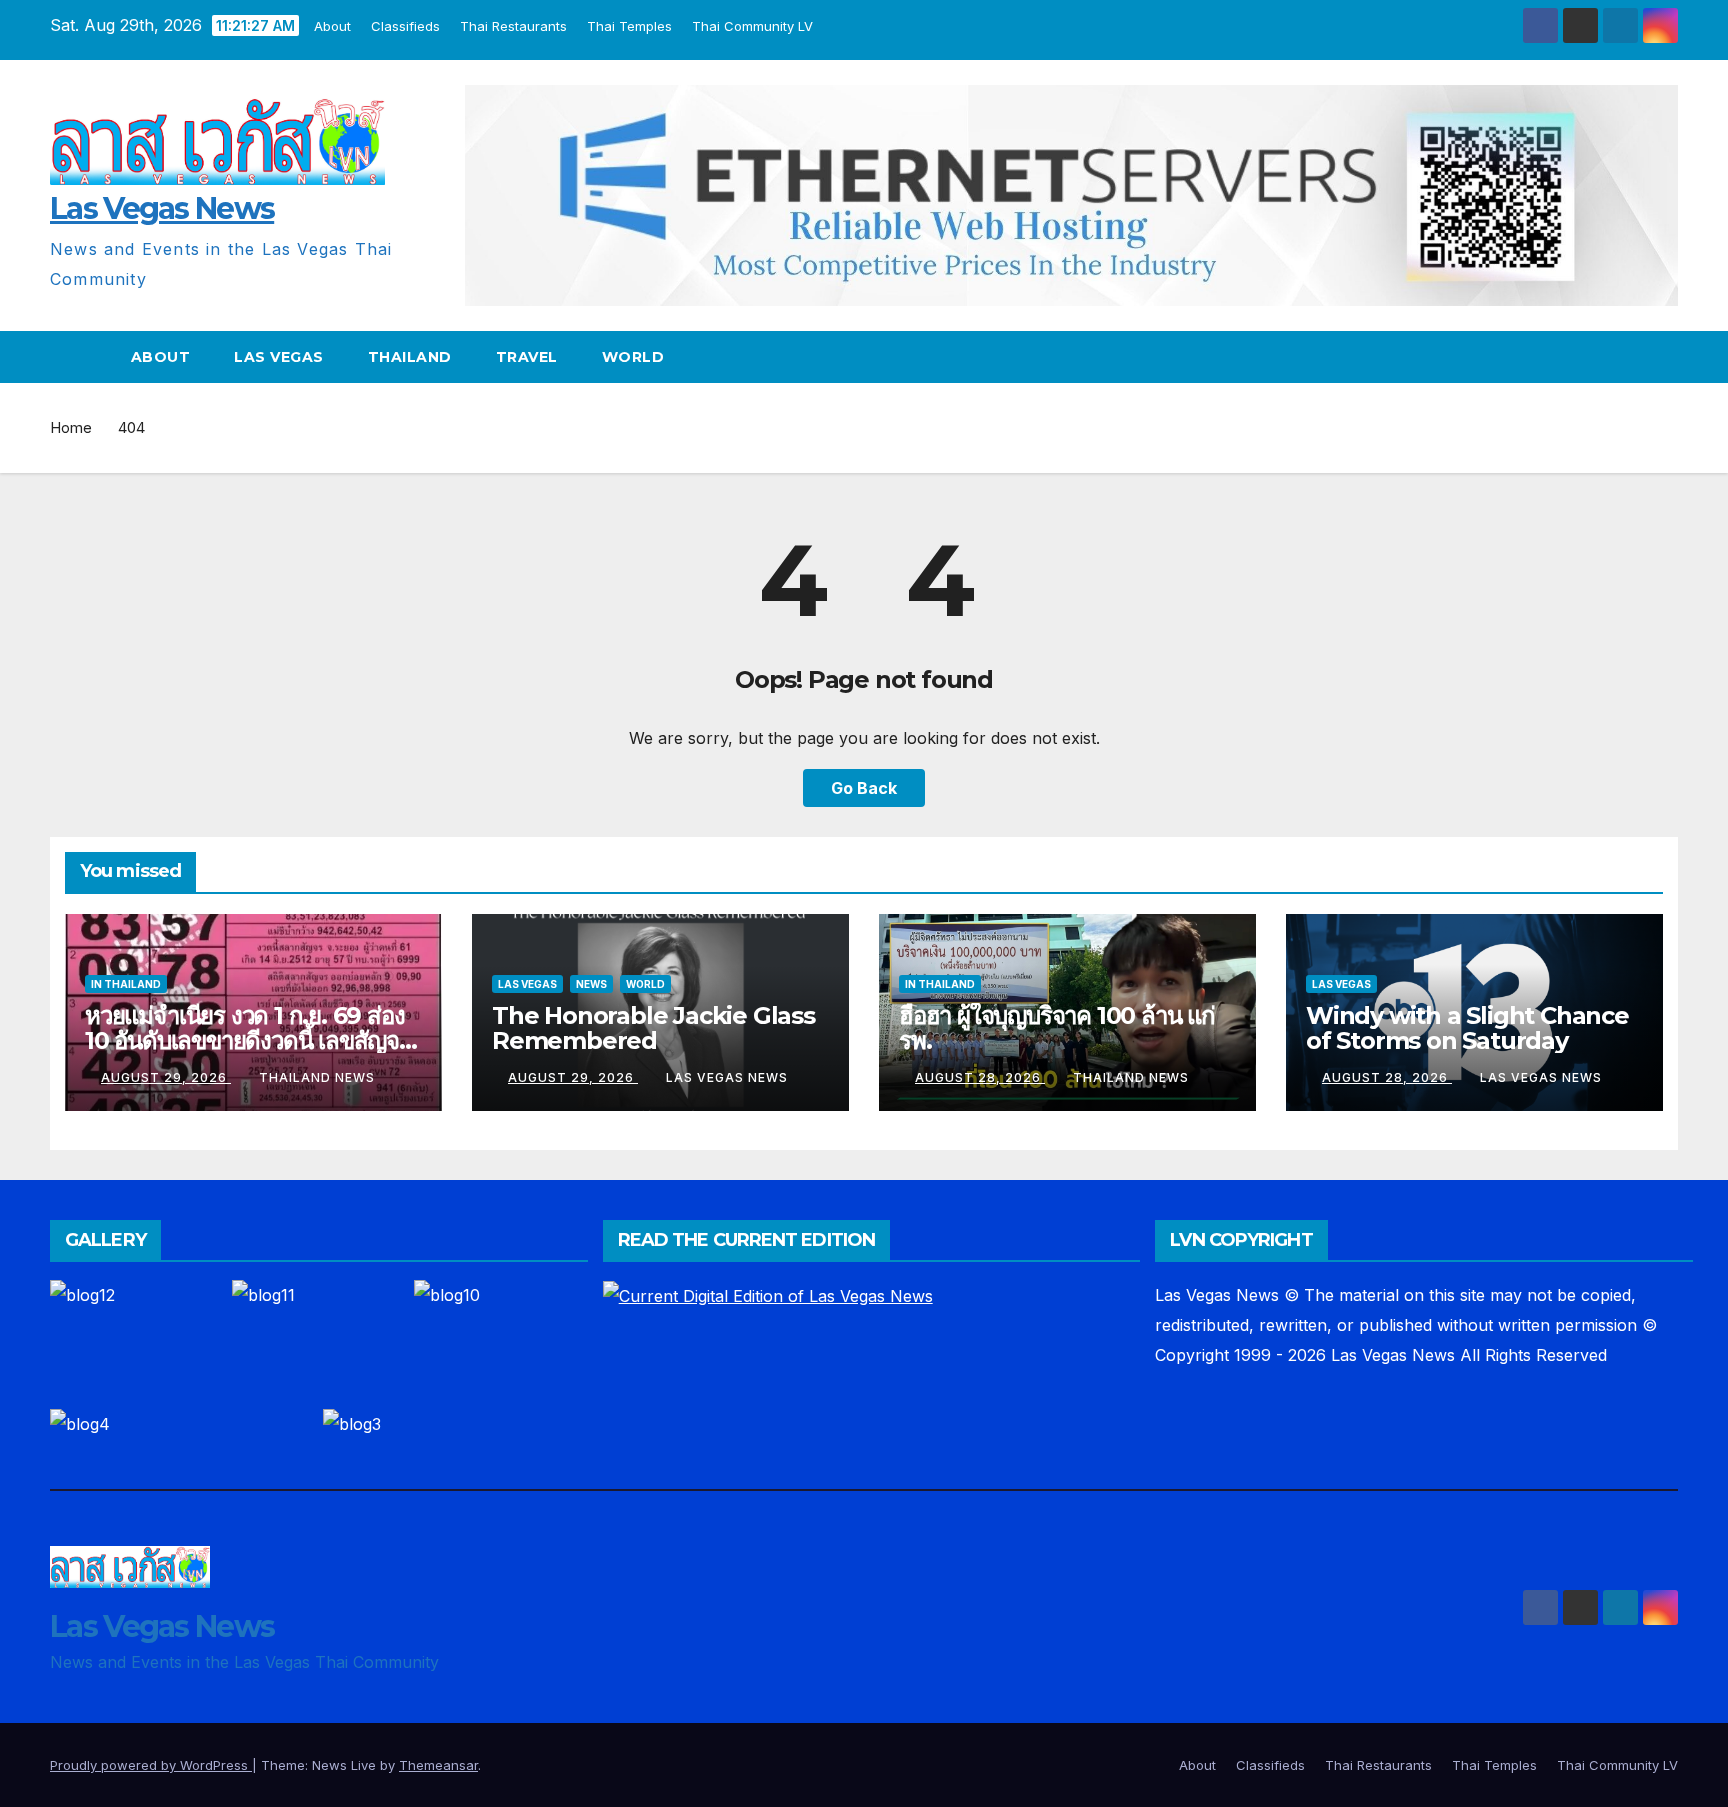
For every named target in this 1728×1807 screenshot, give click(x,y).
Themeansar (438, 1765)
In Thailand (126, 984)
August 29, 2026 (166, 1077)
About (333, 26)
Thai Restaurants (514, 26)
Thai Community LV (753, 26)
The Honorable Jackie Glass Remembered (653, 1028)
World (633, 357)
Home (71, 427)
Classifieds (406, 26)
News (591, 984)
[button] (1664, 357)
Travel (527, 357)
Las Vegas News (162, 208)
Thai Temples (630, 26)
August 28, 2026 (980, 1077)
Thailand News (317, 1077)
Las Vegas (279, 357)
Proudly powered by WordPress (151, 1765)
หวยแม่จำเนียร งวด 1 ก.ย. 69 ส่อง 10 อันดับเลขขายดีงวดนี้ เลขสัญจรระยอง (248, 1040)
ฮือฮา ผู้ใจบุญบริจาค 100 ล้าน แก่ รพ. (1057, 1028)
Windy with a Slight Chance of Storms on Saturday (1467, 1028)
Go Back (864, 788)
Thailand (410, 357)
